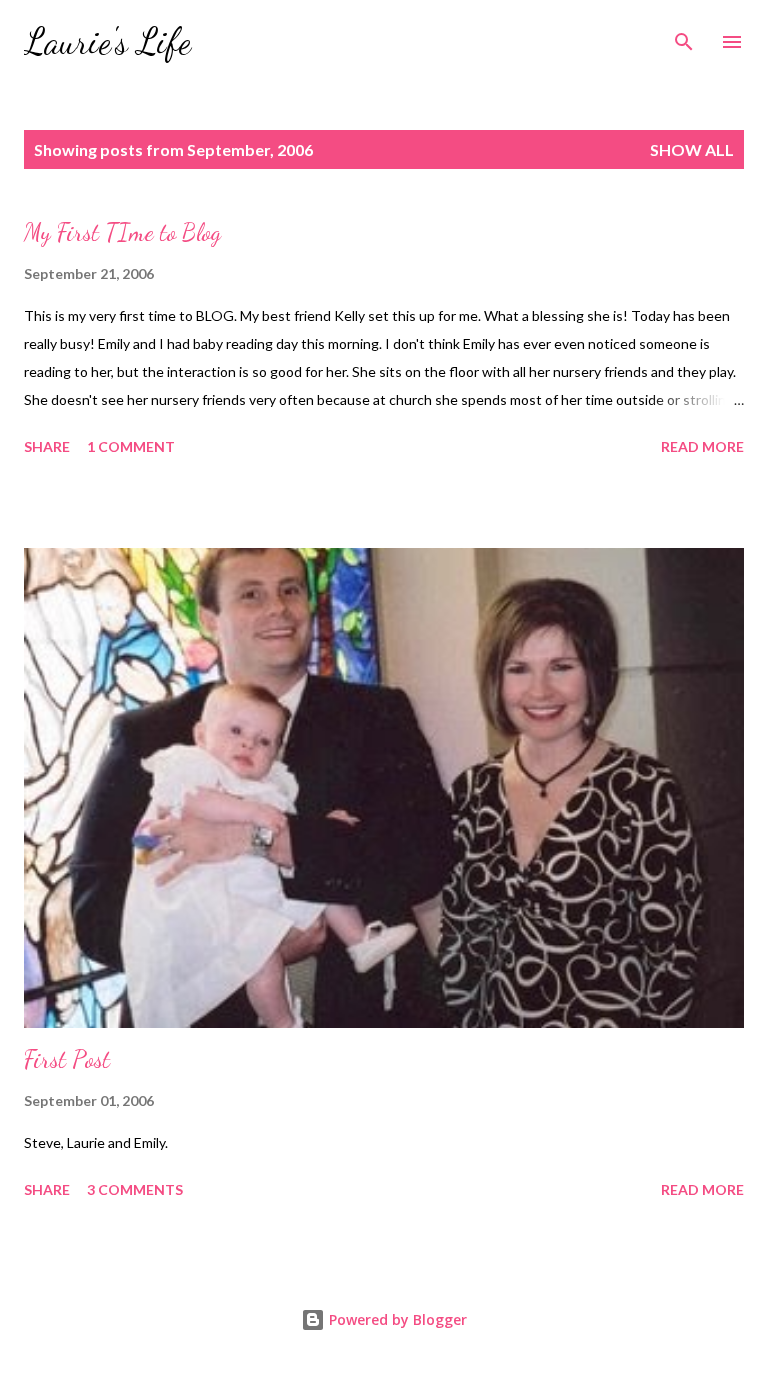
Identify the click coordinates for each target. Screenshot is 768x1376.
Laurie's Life (107, 41)
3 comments (135, 1189)
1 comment (131, 446)
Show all (692, 149)
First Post (67, 1059)
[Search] (684, 36)
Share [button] (47, 446)
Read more (702, 446)
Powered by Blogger (396, 1319)
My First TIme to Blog (122, 232)
